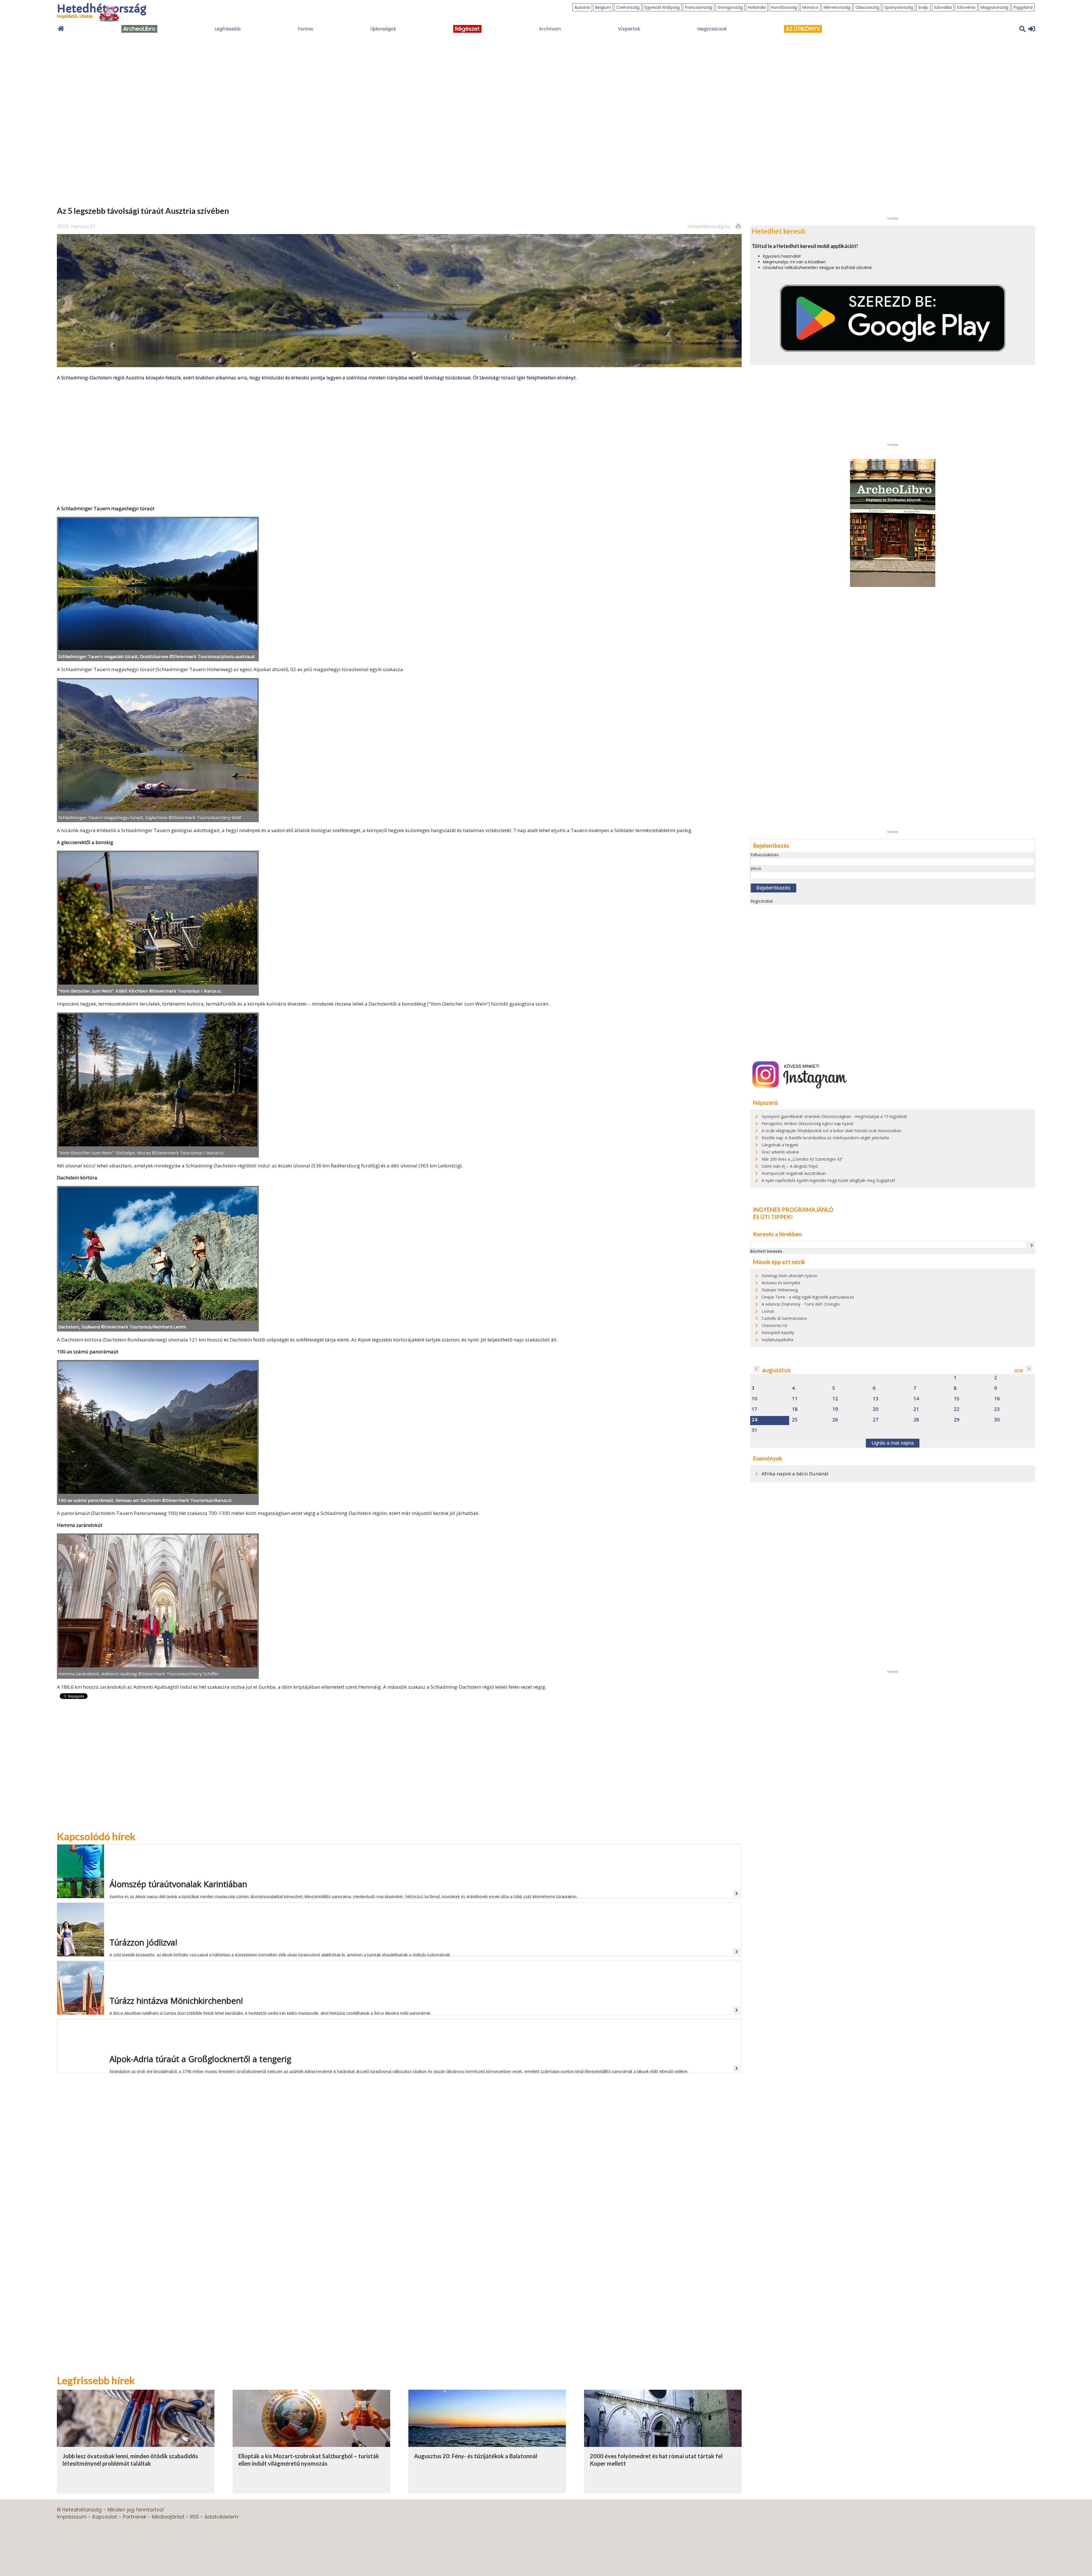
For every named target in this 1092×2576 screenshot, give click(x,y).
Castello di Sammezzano (784, 1318)
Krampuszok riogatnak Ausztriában (794, 1173)
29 (957, 1420)
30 (997, 1420)
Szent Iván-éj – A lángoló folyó (790, 1166)
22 (957, 1409)
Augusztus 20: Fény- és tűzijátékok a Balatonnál (476, 2456)
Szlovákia (943, 7)
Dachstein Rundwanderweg (135, 1340)
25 (795, 1420)
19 (835, 1409)
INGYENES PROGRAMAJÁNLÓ (793, 1210)
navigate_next (1032, 1245)
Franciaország (699, 7)
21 (916, 1409)
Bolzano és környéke (781, 1283)
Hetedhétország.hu (709, 226)
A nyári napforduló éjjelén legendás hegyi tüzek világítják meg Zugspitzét (828, 1180)
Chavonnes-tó (774, 1325)
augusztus (776, 1370)
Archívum (550, 29)
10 (754, 1399)
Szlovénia (966, 7)
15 (957, 1399)
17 (754, 1409)
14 (916, 1399)
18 (795, 1409)
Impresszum (72, 2517)
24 (754, 1420)
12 (835, 1399)
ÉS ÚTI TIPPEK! (773, 1217)
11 (795, 1399)
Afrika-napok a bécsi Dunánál (795, 1474)
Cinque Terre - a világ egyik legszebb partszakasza (808, 1297)
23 (997, 1409)
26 (835, 1420)
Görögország (730, 7)
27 (876, 1420)
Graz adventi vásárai (780, 1152)
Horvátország (784, 7)
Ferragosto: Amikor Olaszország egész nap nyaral (807, 1123)
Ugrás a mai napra (893, 1443)
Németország (837, 7)
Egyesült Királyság (662, 7)
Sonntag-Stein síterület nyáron (789, 1276)
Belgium (603, 7)
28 (916, 1420)
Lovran (768, 1311)
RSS (195, 2517)
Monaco (810, 7)
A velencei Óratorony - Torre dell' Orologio (801, 1304)
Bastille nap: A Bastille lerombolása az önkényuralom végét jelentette (825, 1138)
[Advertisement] (399, 443)
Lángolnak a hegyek (780, 1145)
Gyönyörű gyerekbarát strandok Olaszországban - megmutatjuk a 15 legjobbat (834, 1116)
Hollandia (757, 7)
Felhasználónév (765, 855)
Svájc (924, 7)
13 (876, 1399)
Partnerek (135, 2517)
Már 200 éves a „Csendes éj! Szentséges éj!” (802, 1159)
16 (997, 1399)
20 (876, 1409)
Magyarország (994, 7)
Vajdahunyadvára (777, 1340)
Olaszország (867, 7)
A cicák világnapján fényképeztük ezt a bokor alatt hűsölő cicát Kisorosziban (832, 1131)
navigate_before (756, 1369)
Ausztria (582, 7)
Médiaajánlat (168, 2517)
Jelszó (756, 868)
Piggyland (1023, 7)
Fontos (305, 29)
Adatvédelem (221, 2517)
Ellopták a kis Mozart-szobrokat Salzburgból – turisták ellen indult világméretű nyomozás (309, 2460)
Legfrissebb (228, 29)
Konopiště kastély (778, 1333)
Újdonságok (383, 29)
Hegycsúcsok (712, 29)
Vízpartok (629, 29)
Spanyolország (899, 7)
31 (754, 1430)
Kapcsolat (105, 2517)
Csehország (628, 7)
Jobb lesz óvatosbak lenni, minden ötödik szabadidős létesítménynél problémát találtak (130, 2460)
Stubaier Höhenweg (780, 1290)
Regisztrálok (762, 901)
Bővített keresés (766, 1251)
